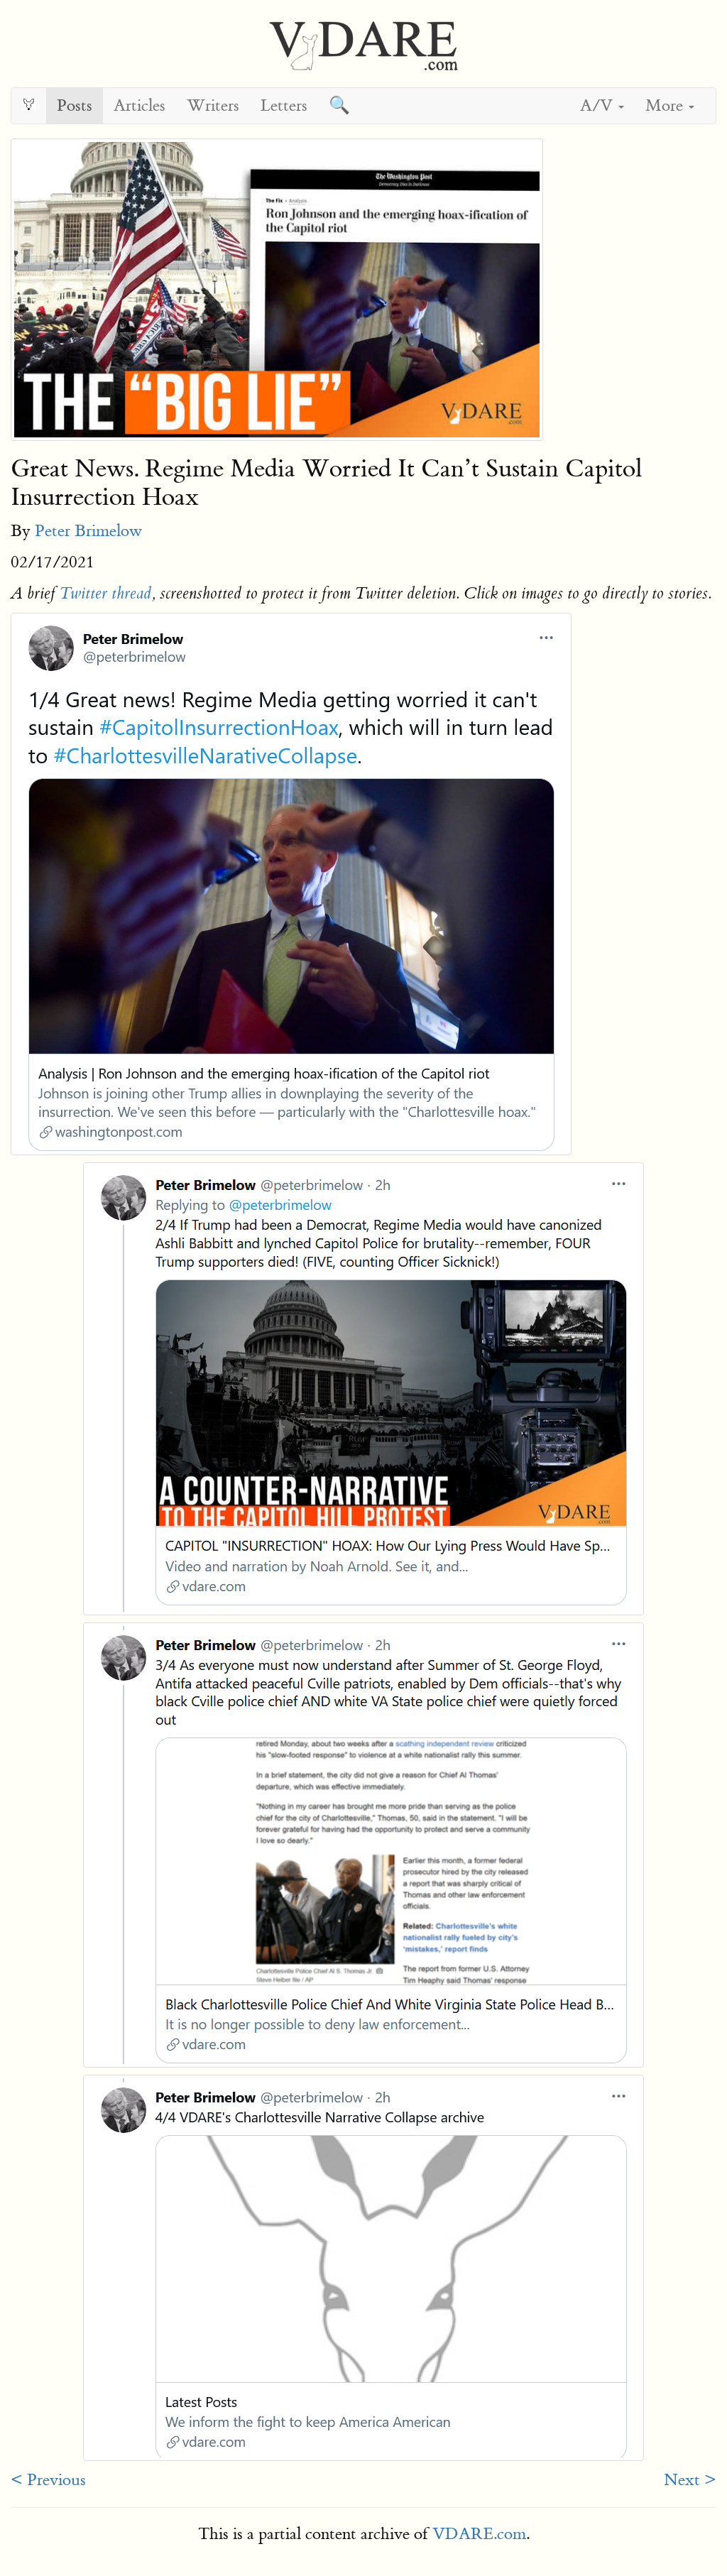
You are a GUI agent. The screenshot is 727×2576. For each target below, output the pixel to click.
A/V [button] (598, 105)
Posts (75, 105)
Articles (140, 105)
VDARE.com (479, 2534)
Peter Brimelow (88, 531)
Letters (284, 105)
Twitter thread (105, 594)
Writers (213, 105)
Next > (690, 2480)
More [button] (666, 105)
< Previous (48, 2480)
